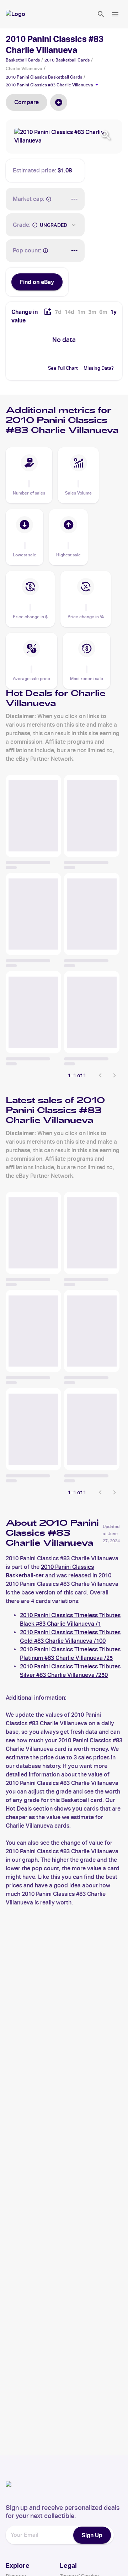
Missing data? (99, 368)
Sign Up (92, 2535)
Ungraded (54, 225)
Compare (26, 102)
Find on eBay (37, 282)
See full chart (63, 368)
